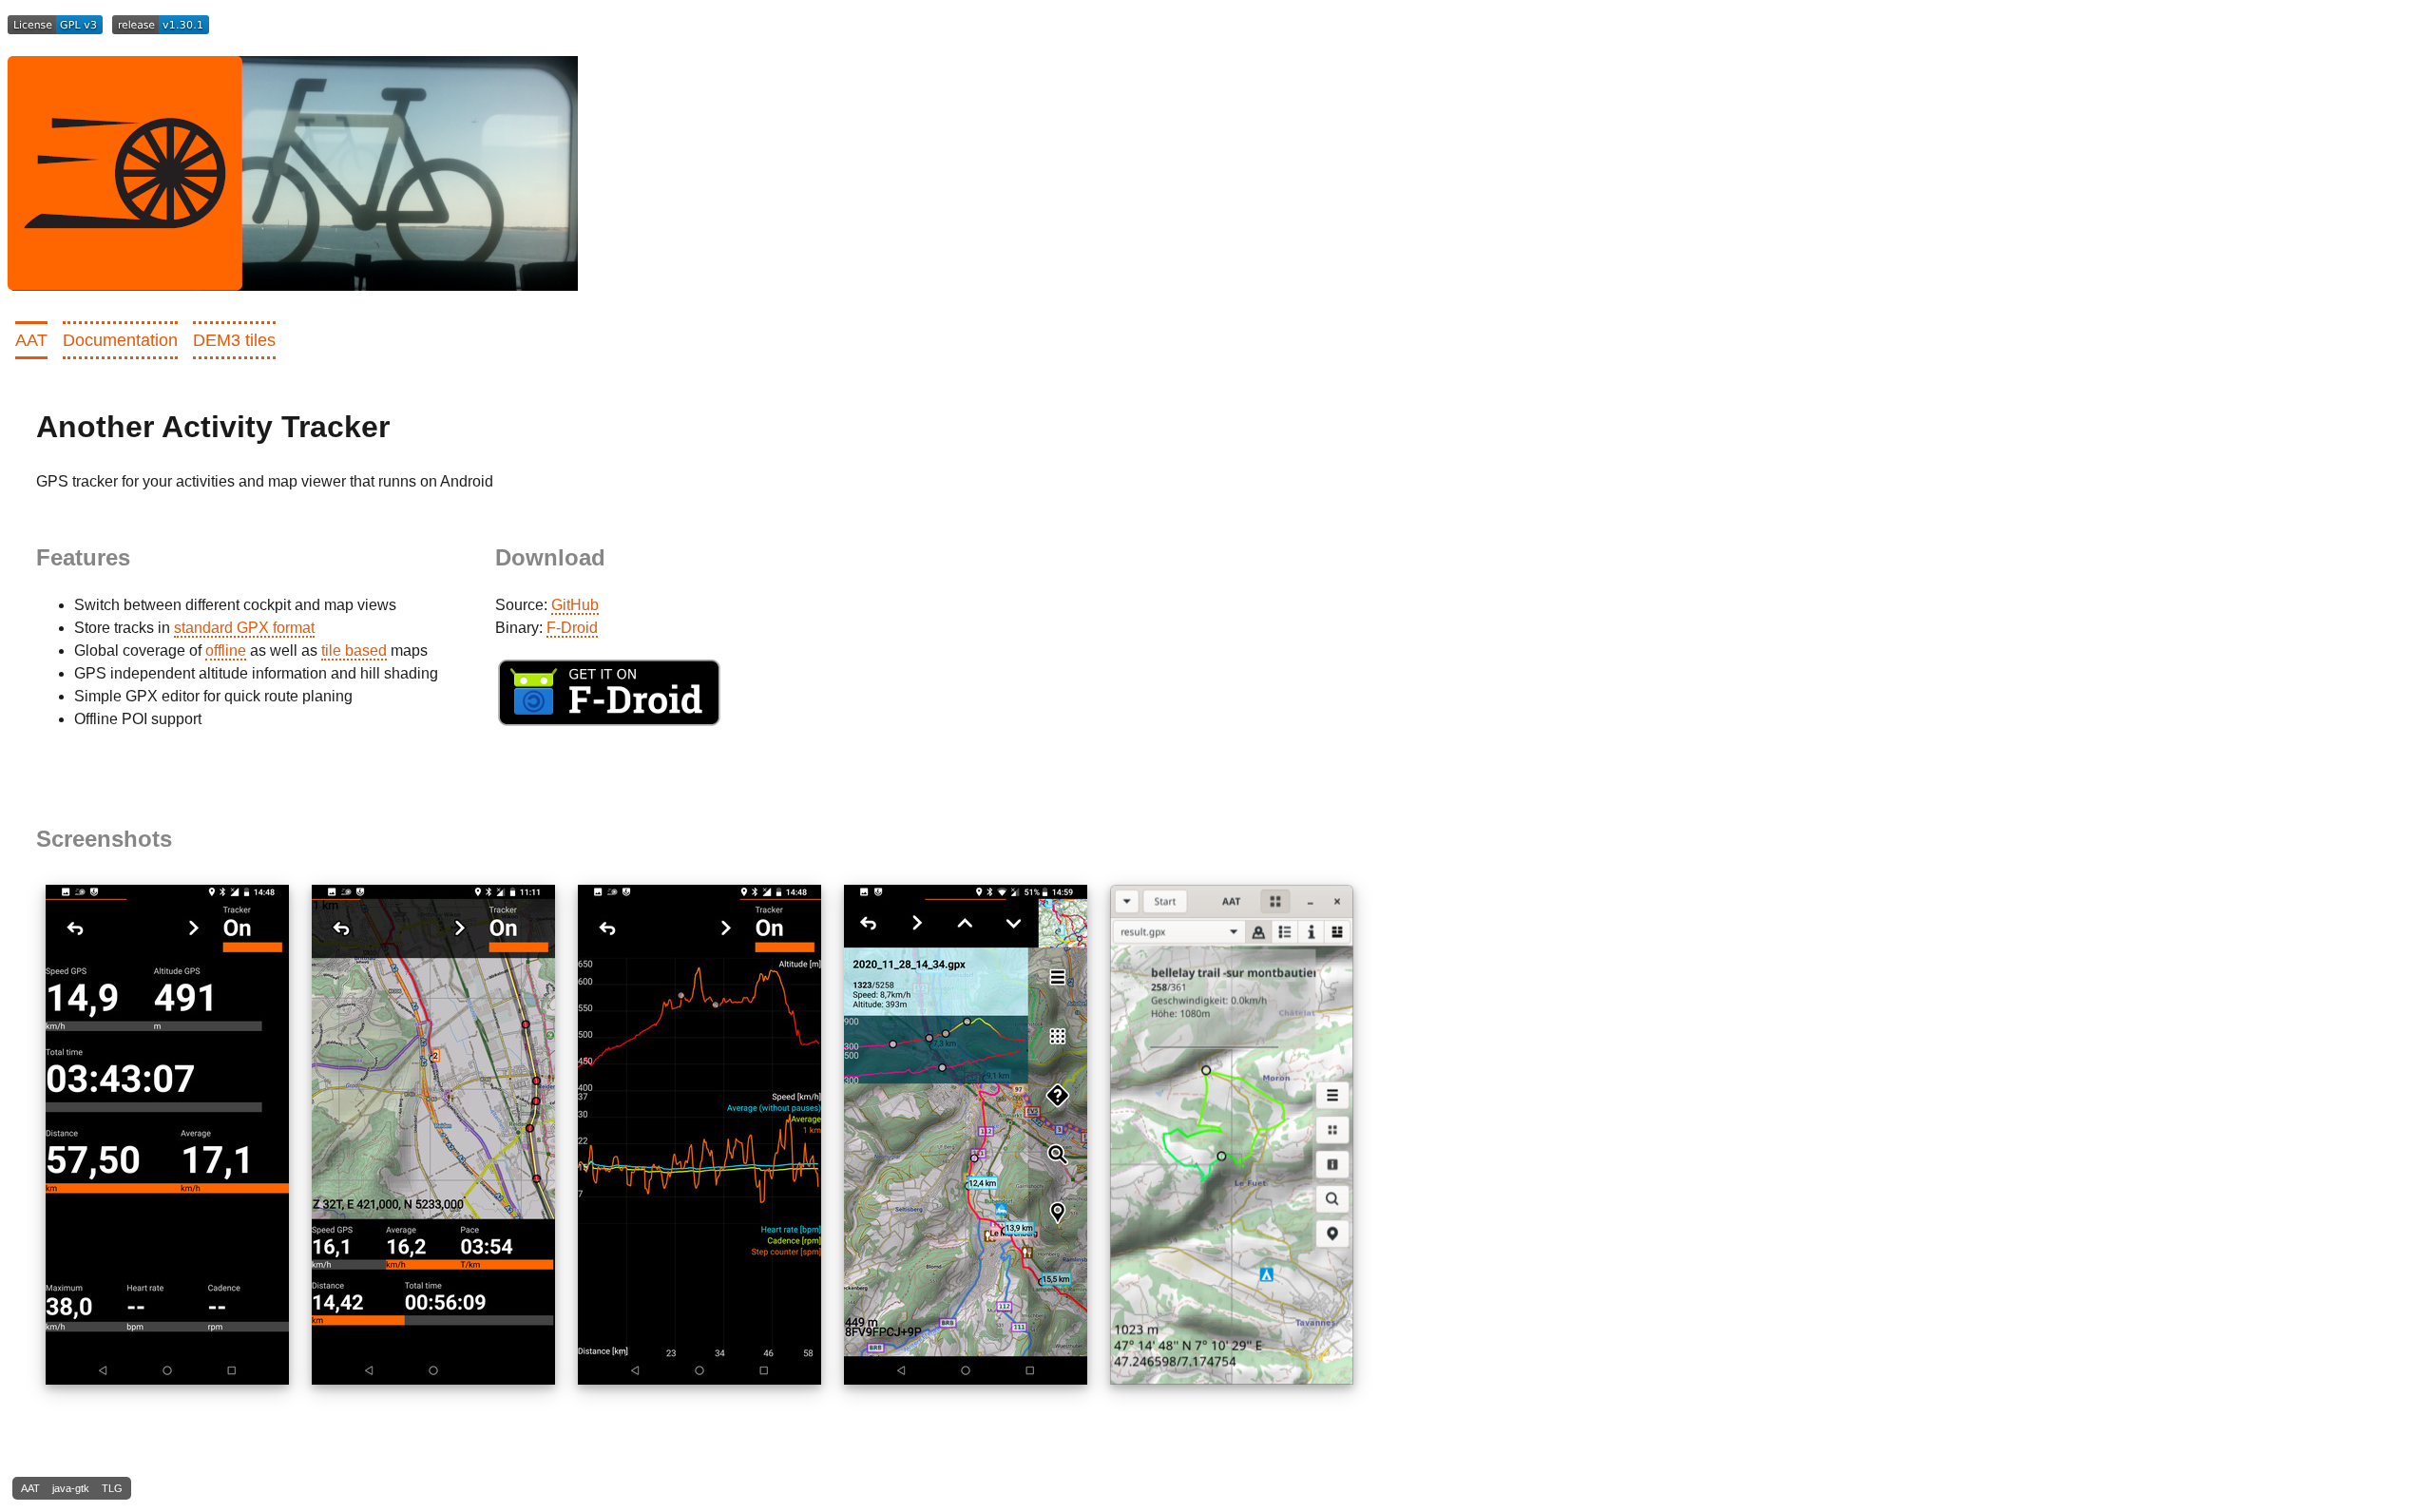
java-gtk (71, 1488)
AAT (31, 340)
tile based (354, 651)
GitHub (575, 605)
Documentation (120, 340)
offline (226, 651)
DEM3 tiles (234, 340)
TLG (112, 1488)
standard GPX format (244, 628)
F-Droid (572, 628)
